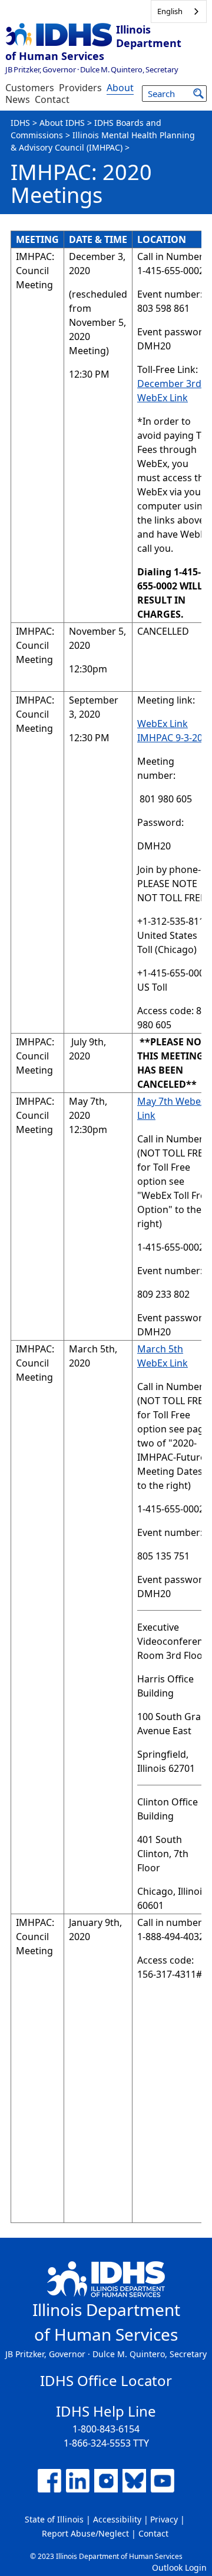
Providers (80, 88)
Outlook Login (179, 2567)
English (170, 11)
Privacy (164, 2519)
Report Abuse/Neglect (85, 2533)
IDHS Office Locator (106, 2380)
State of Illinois (54, 2519)
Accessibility (117, 2519)
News (18, 99)
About (120, 88)
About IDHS (62, 123)
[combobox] (179, 11)
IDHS (20, 123)
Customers (30, 88)
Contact (52, 99)
